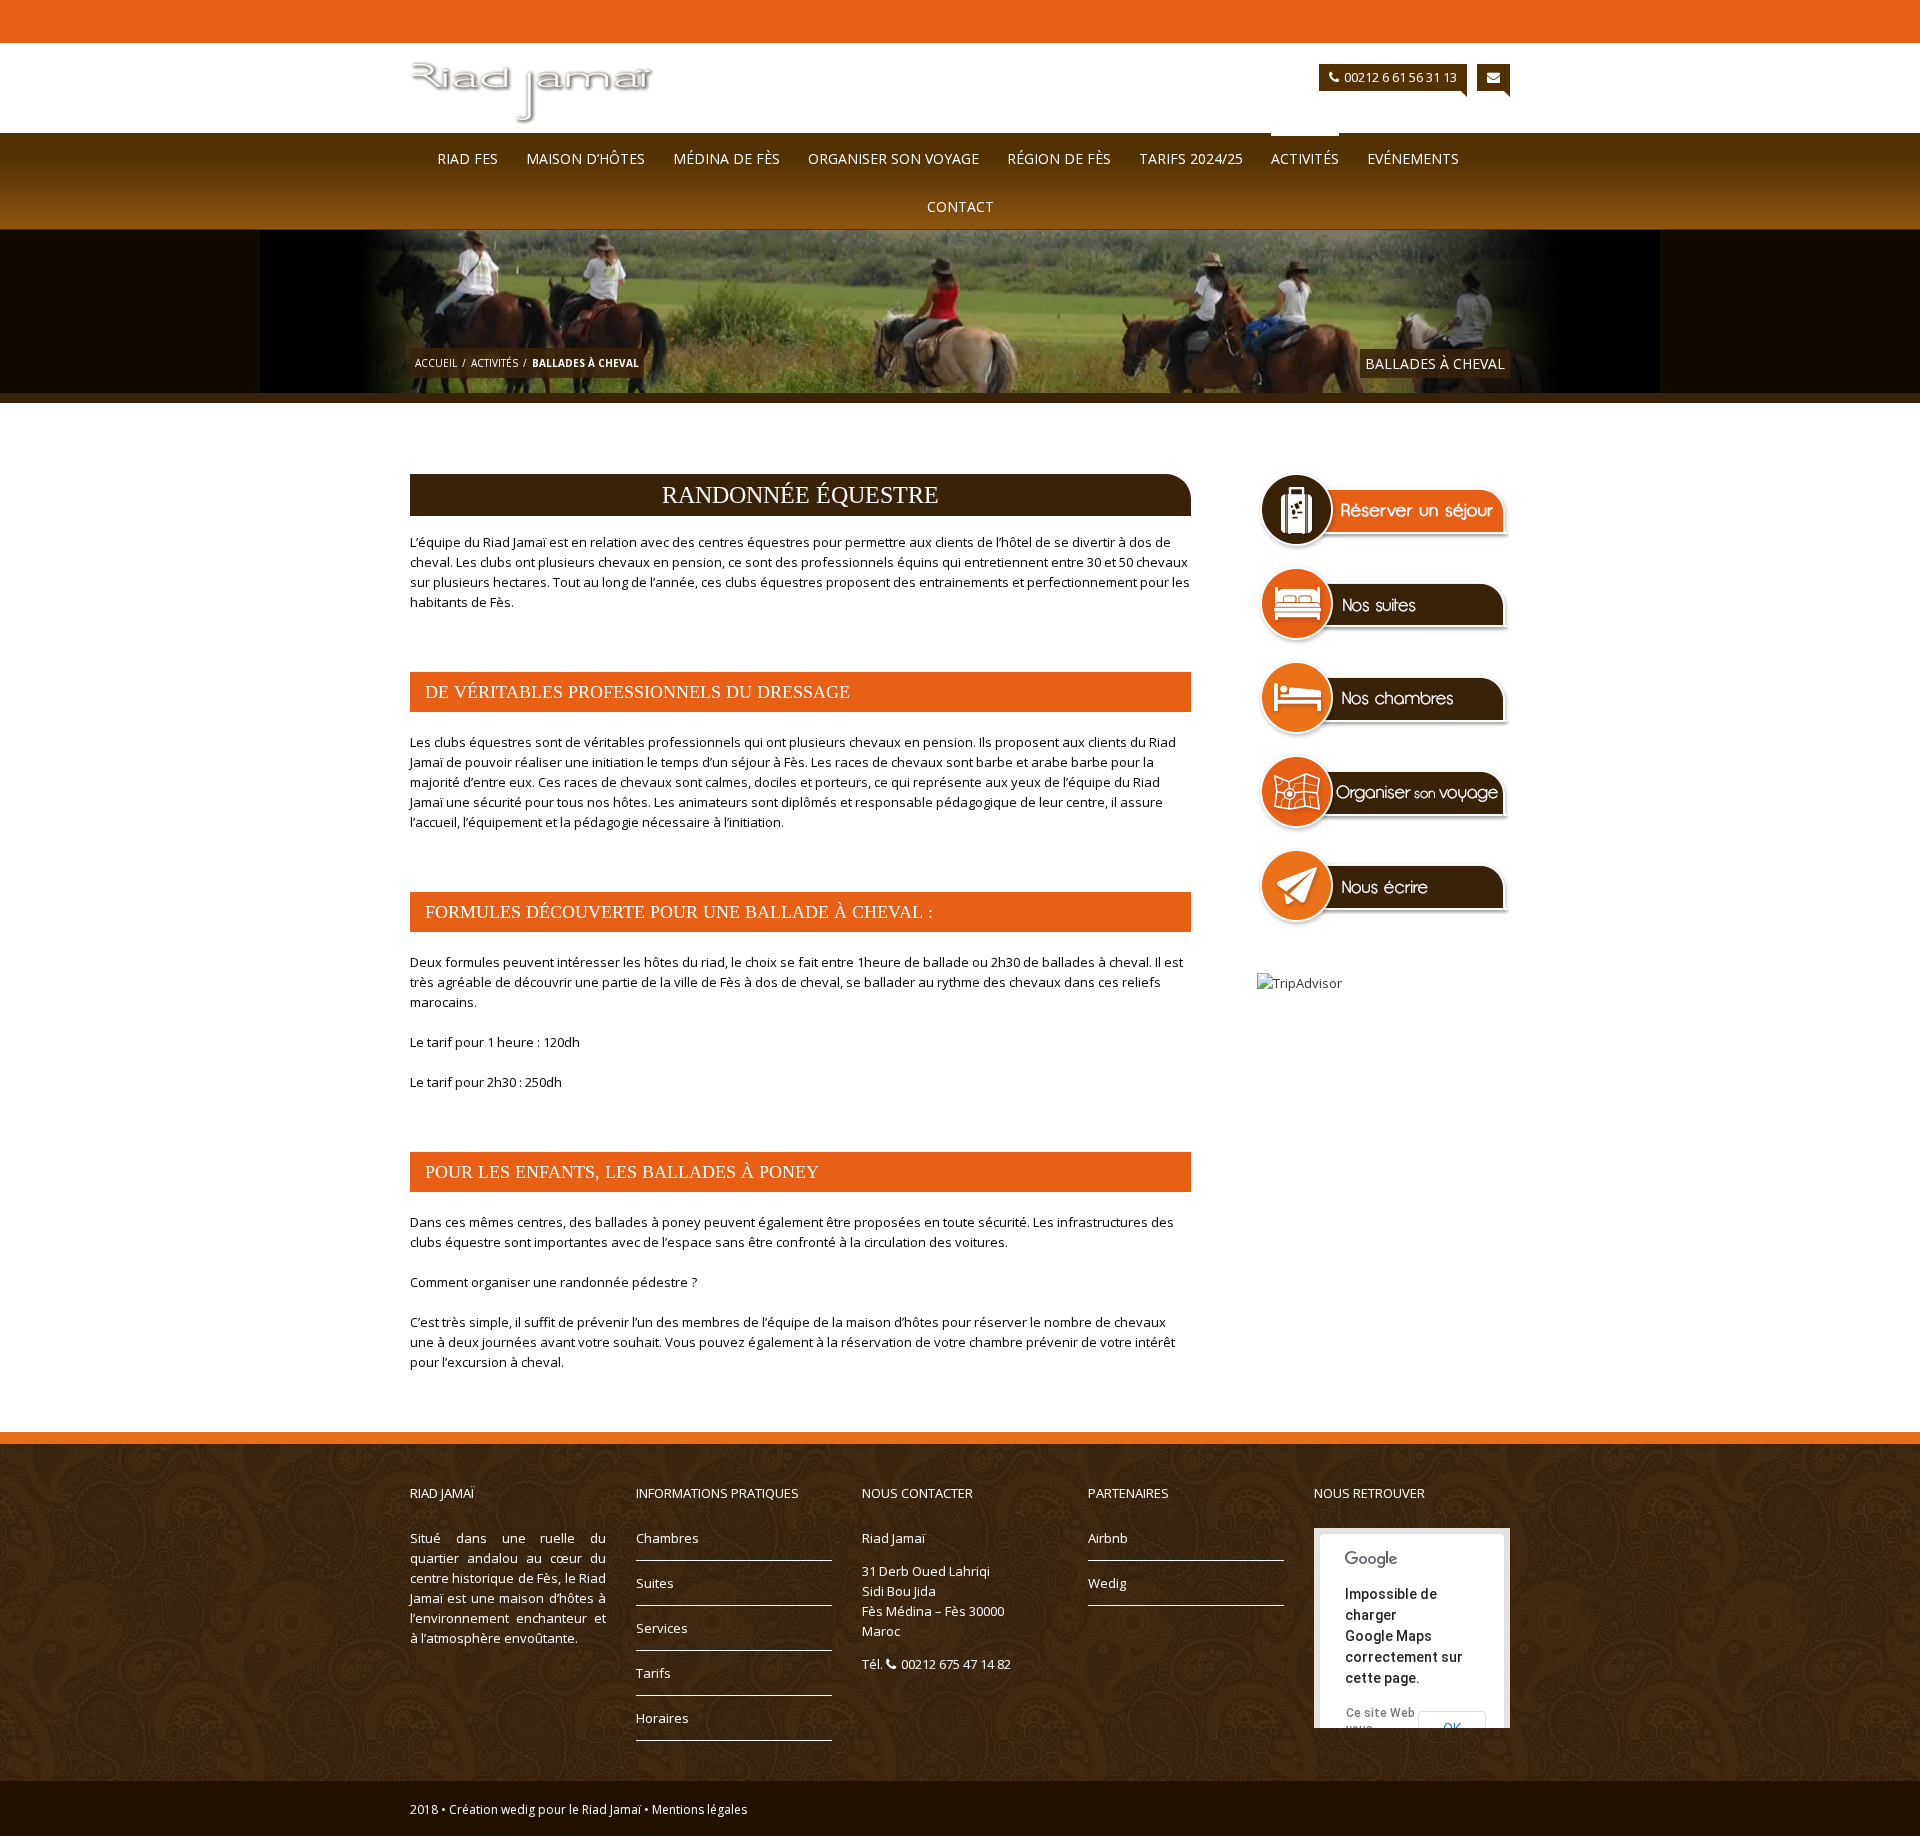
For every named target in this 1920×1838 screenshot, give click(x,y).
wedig (518, 1809)
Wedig (1107, 1583)
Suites (655, 1583)
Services (662, 1628)
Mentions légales (699, 1809)
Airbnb (1108, 1538)
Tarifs (653, 1673)
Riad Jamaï (611, 1809)
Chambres (667, 1538)
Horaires (662, 1718)
